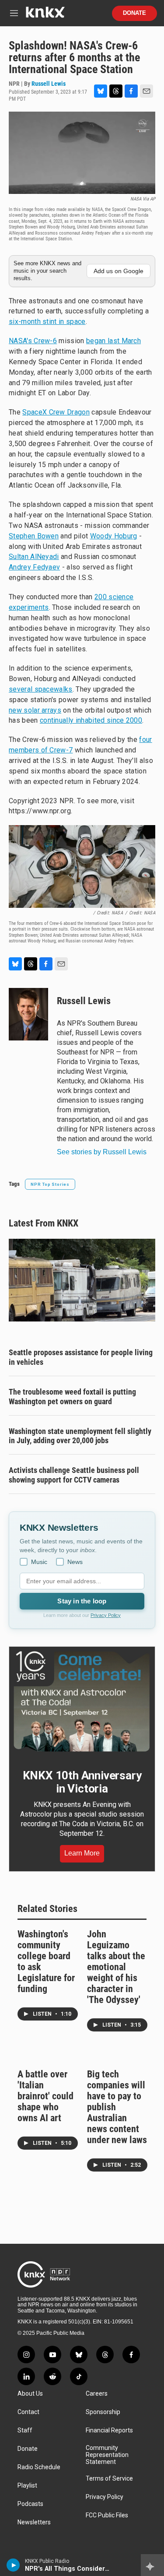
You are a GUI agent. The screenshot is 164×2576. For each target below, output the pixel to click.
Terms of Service (109, 2479)
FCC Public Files (107, 2515)
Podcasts (30, 2504)
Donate (134, 13)
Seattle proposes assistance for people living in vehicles (81, 1357)
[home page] (45, 16)
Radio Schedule (39, 2467)
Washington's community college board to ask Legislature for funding (46, 1961)
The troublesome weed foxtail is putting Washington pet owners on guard (72, 1397)
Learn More (82, 1853)
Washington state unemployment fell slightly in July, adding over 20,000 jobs (80, 1436)
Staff (25, 2430)
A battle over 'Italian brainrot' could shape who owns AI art (45, 2096)
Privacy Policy (106, 1615)
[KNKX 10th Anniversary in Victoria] (82, 1701)
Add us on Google (119, 271)
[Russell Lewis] (28, 1014)
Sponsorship (103, 2412)
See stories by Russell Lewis (102, 1152)
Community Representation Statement (107, 2455)
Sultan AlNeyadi (34, 557)
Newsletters (34, 2522)
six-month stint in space (47, 322)
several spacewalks (41, 689)
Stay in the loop (82, 1601)
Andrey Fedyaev (34, 567)
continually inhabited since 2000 (91, 720)
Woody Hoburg (114, 536)
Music (39, 1562)
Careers (97, 2394)
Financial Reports (109, 2430)
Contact (28, 2412)
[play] (13, 2565)
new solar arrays (35, 710)
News (75, 1562)
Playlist (27, 2486)
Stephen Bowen (34, 536)
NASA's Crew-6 (33, 341)
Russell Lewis (49, 84)
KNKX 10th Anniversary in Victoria (82, 1782)
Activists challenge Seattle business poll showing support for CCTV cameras (74, 1475)
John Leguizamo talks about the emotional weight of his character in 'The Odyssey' (116, 1967)
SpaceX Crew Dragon (56, 412)
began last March (113, 341)
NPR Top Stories (50, 1184)
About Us (30, 2394)
